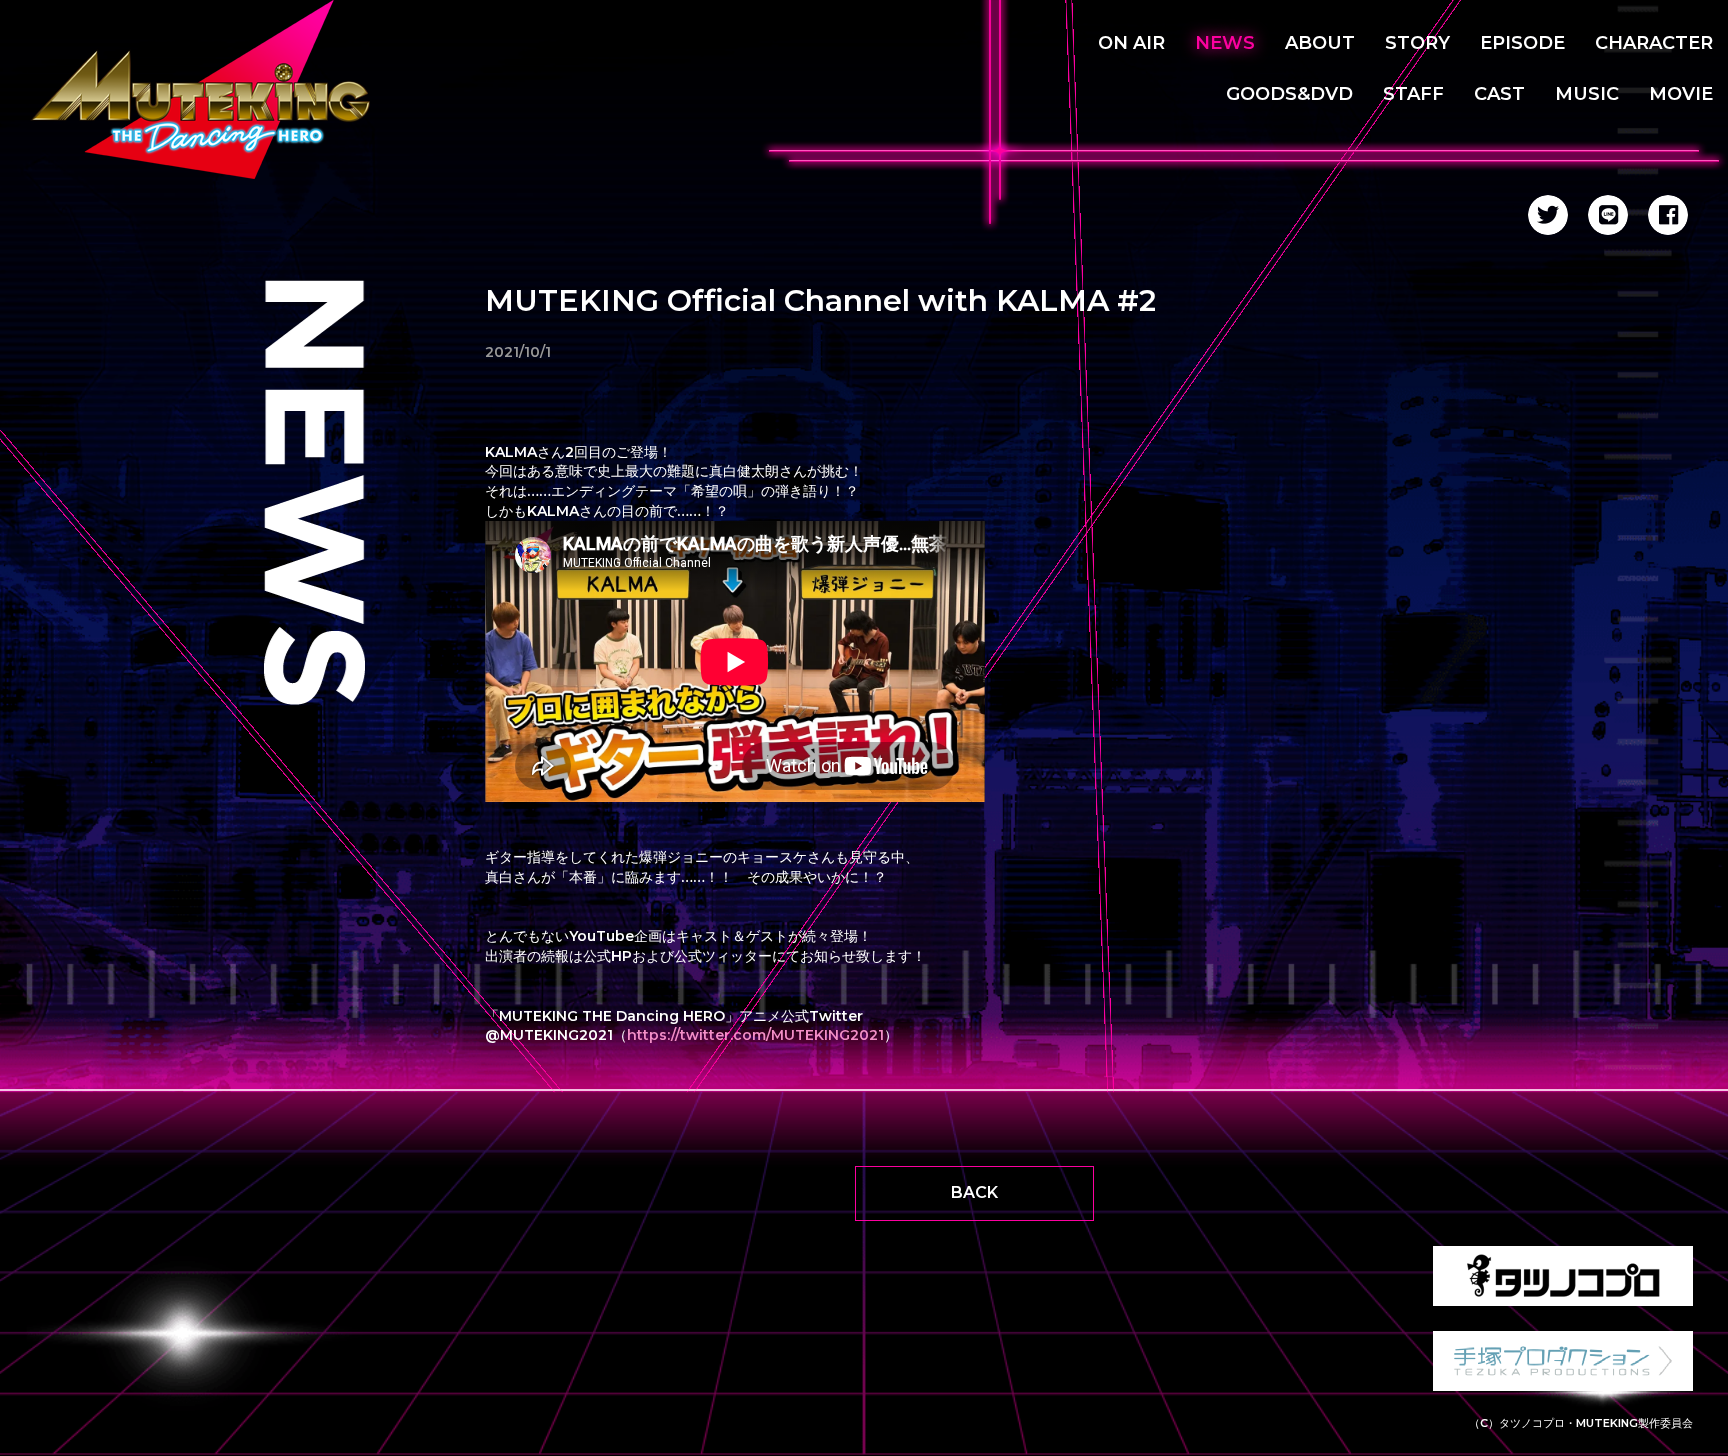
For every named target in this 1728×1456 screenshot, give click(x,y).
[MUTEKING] (210, 90)
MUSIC (1587, 94)
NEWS (1225, 43)
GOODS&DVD (1289, 94)
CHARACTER (1654, 43)
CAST (1499, 94)
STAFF (1413, 94)
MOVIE (1681, 94)
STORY (1417, 43)
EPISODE (1522, 43)
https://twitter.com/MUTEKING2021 (755, 1035)
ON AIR (1131, 43)
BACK (974, 1192)
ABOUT (1320, 43)
